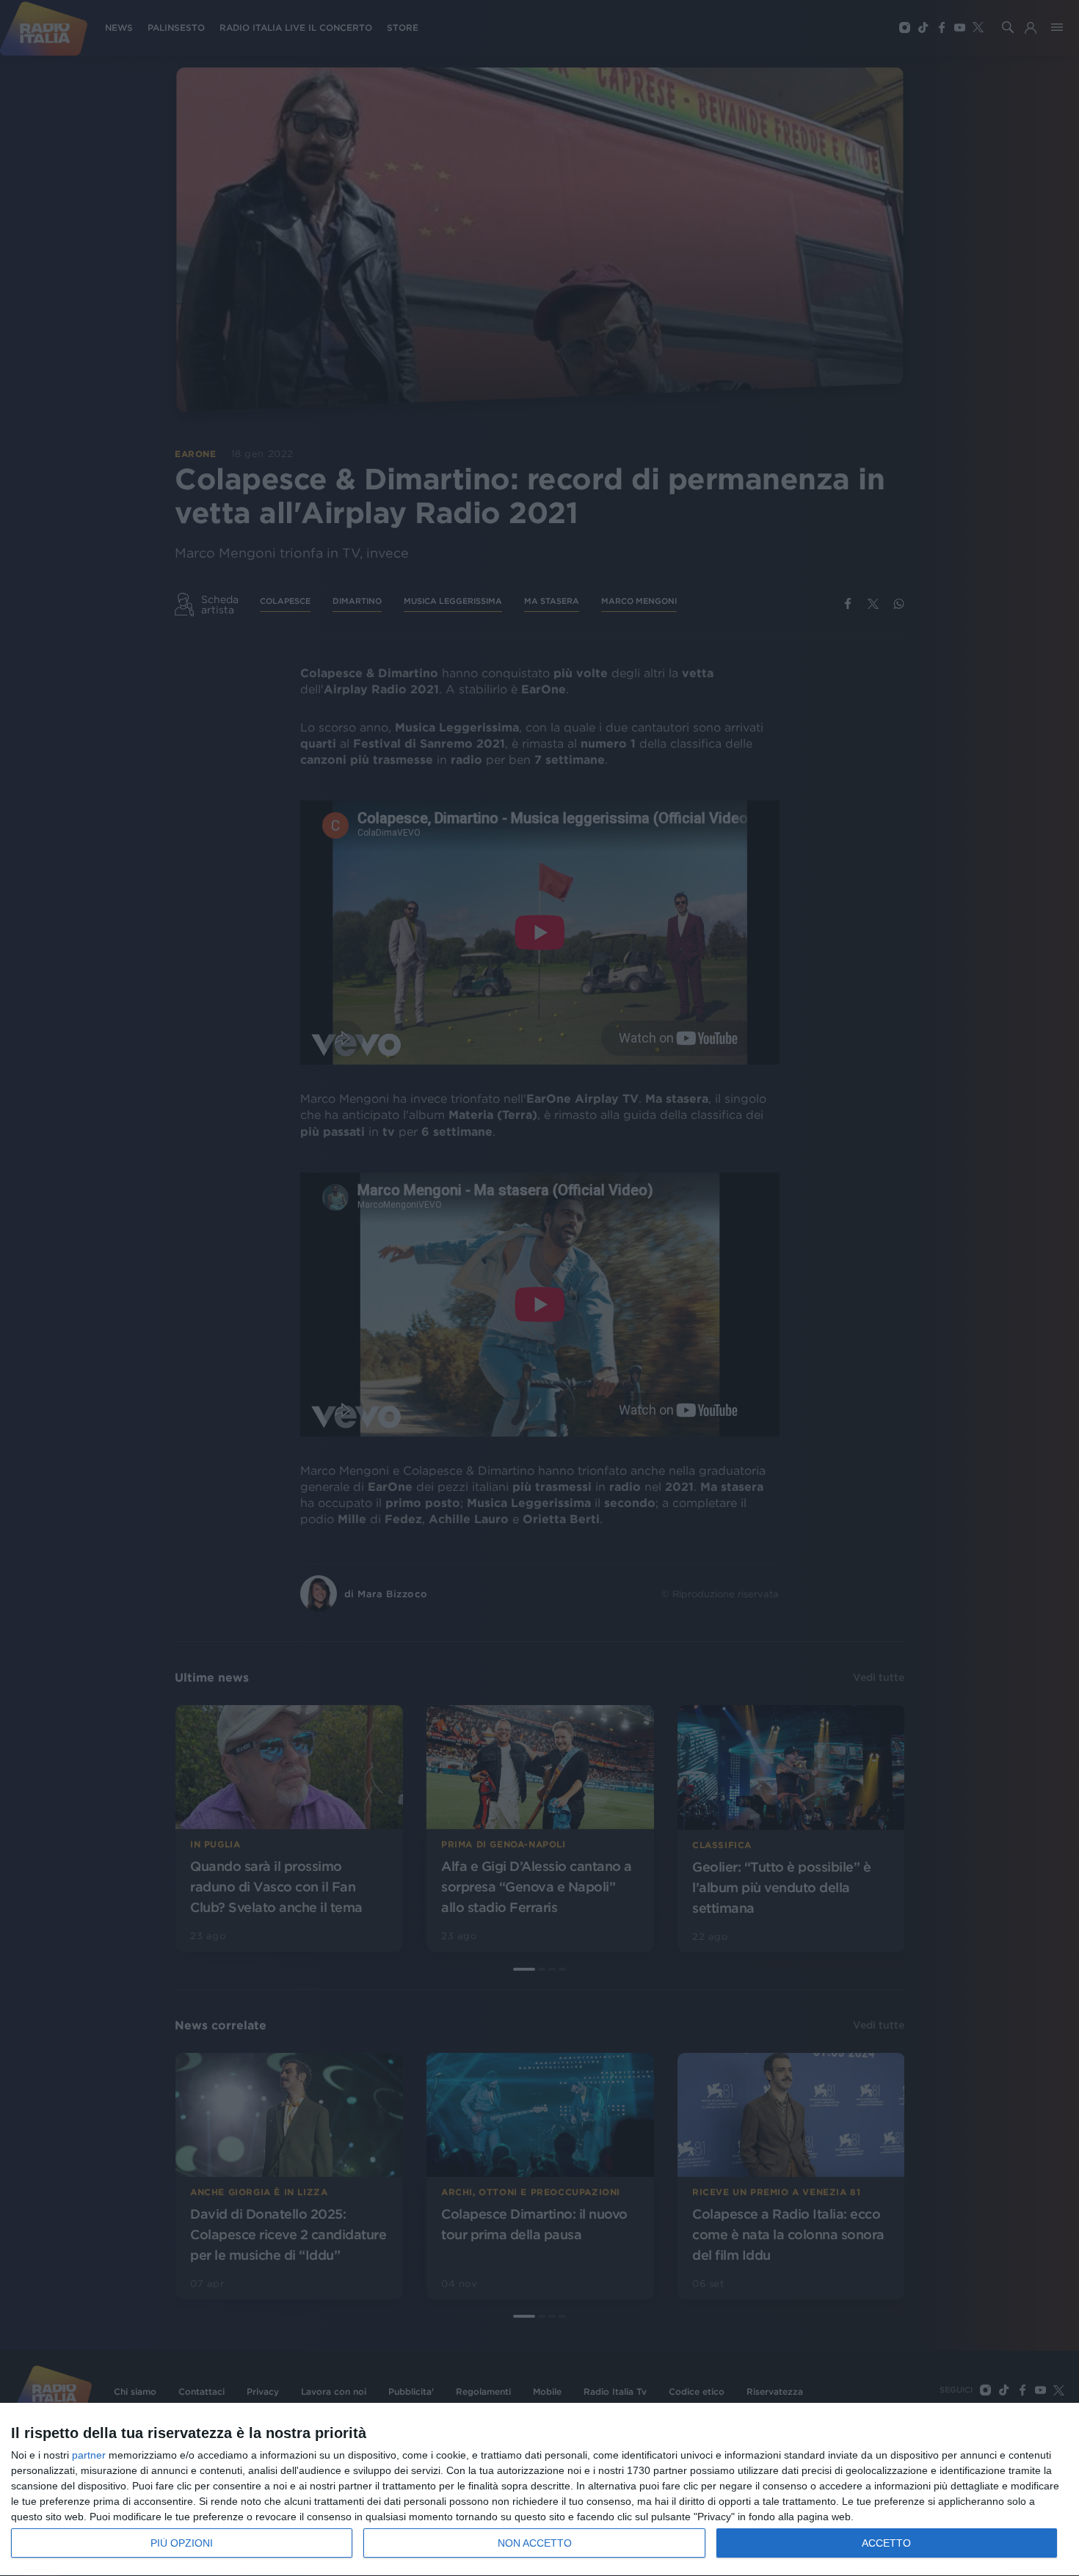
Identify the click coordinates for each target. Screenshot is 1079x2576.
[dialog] (539, 2490)
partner (89, 2455)
